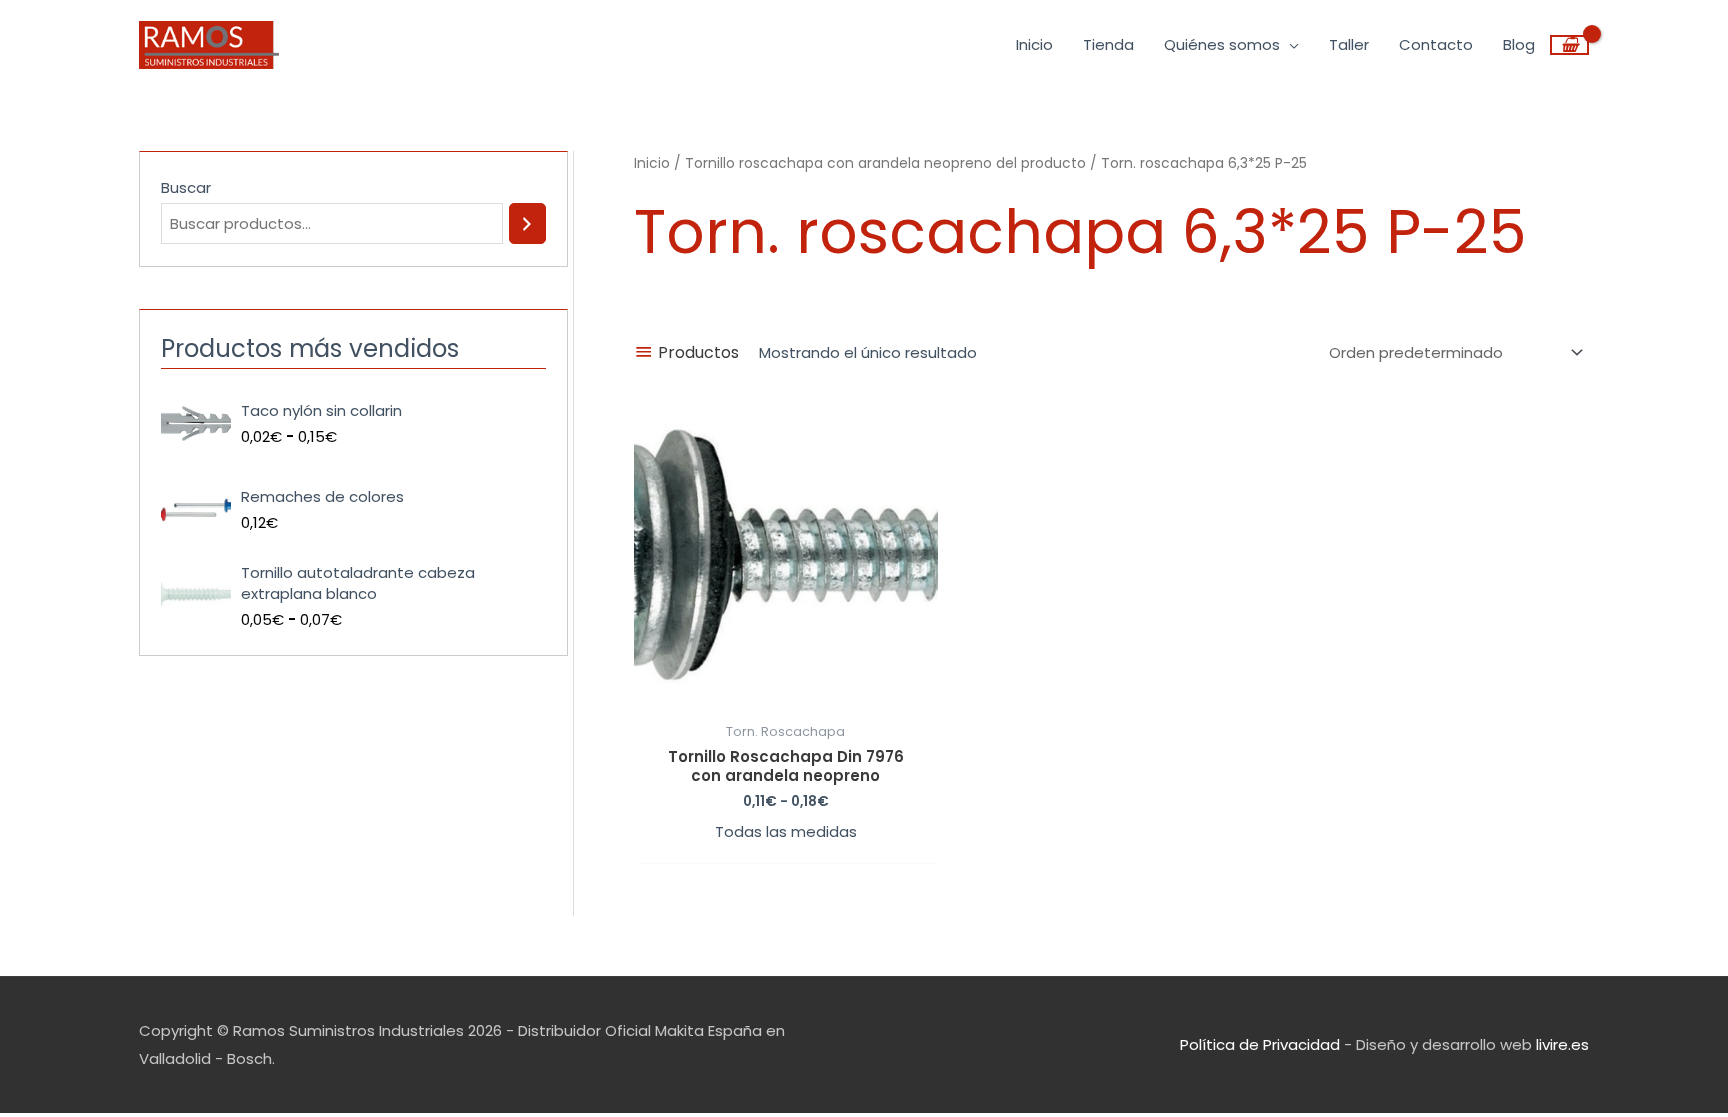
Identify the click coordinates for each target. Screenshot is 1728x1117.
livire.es (1562, 1044)
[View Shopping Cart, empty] (1569, 45)
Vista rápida (786, 695)
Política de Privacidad (1260, 1044)
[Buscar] (527, 223)
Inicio (652, 163)
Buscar (186, 187)
